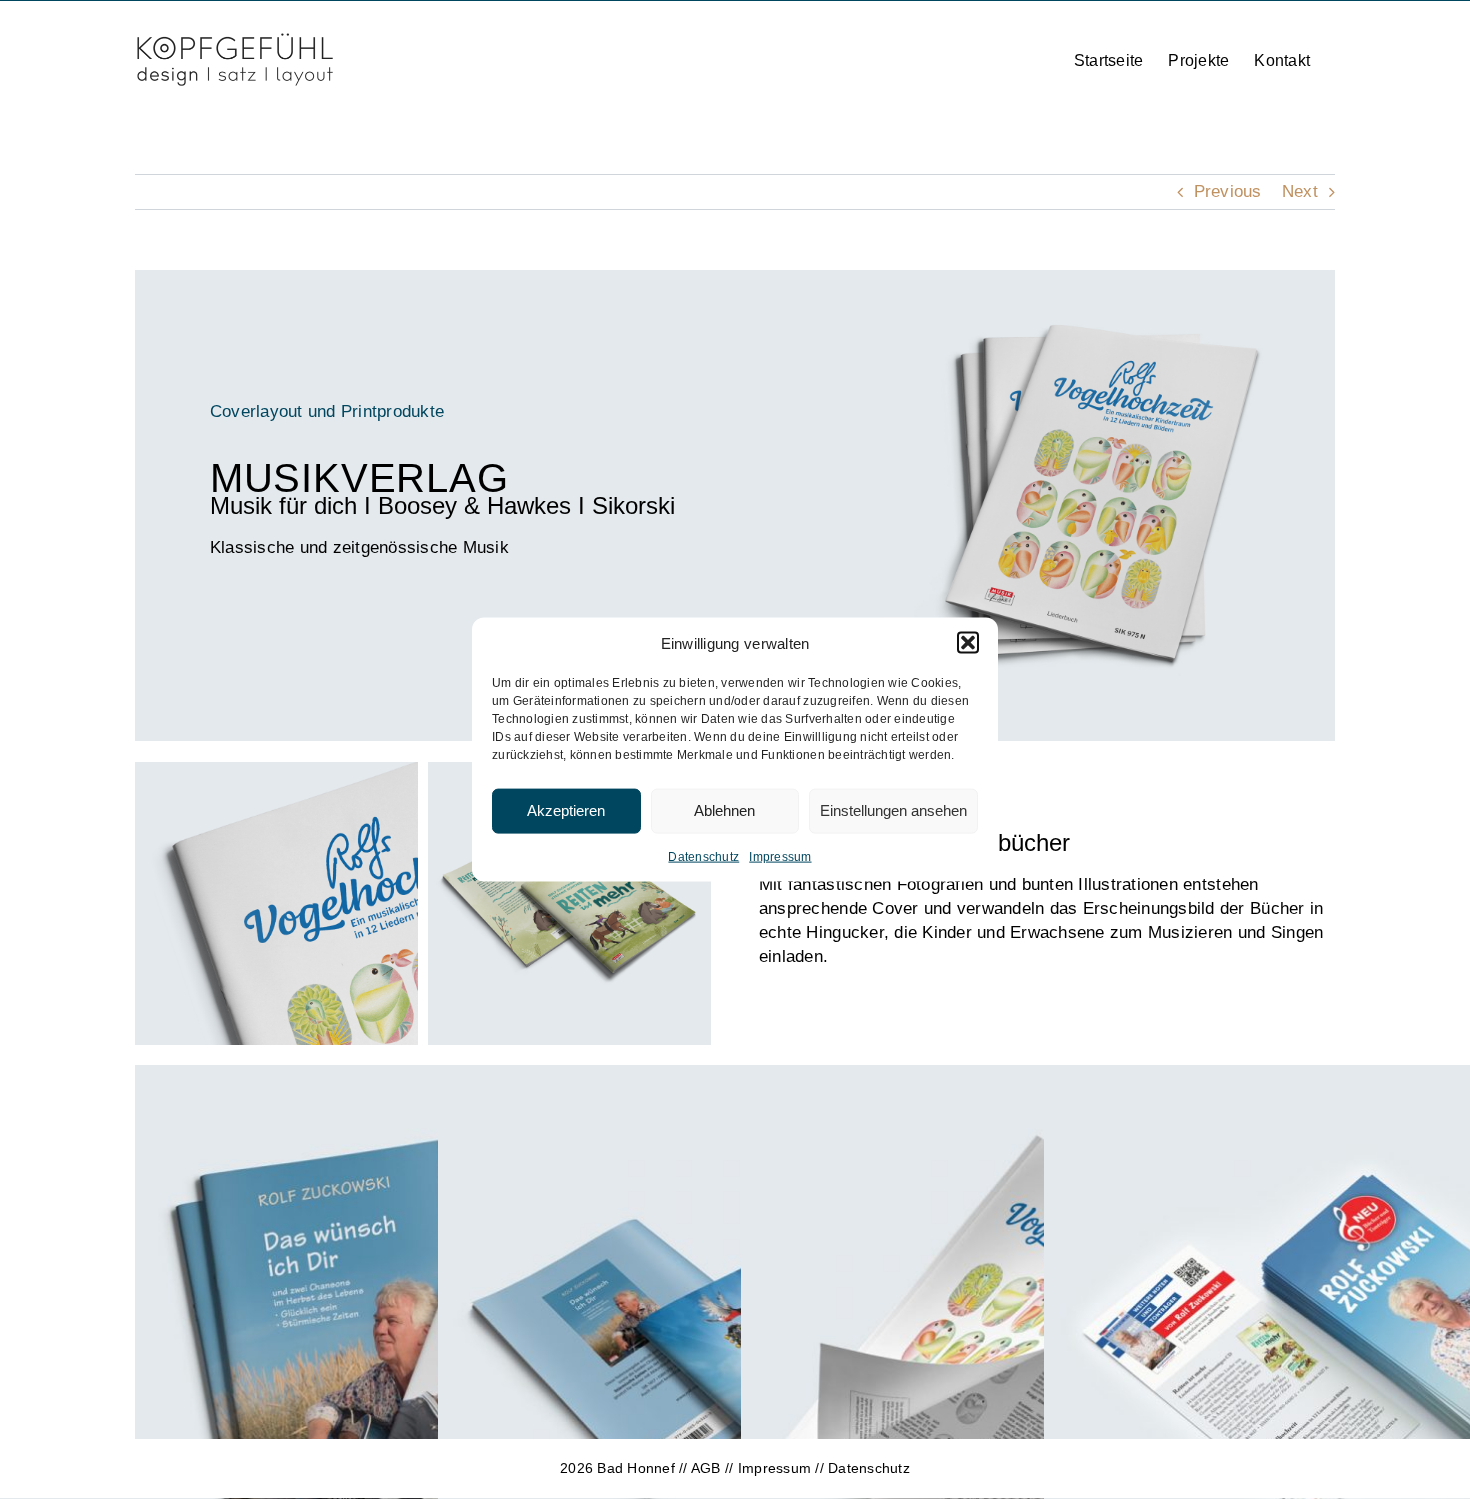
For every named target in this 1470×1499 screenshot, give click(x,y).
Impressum (780, 856)
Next (1300, 191)
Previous (1228, 191)
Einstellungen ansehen (893, 810)
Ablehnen (724, 810)
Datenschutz (703, 856)
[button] (968, 643)
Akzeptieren (566, 810)
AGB (706, 1468)
